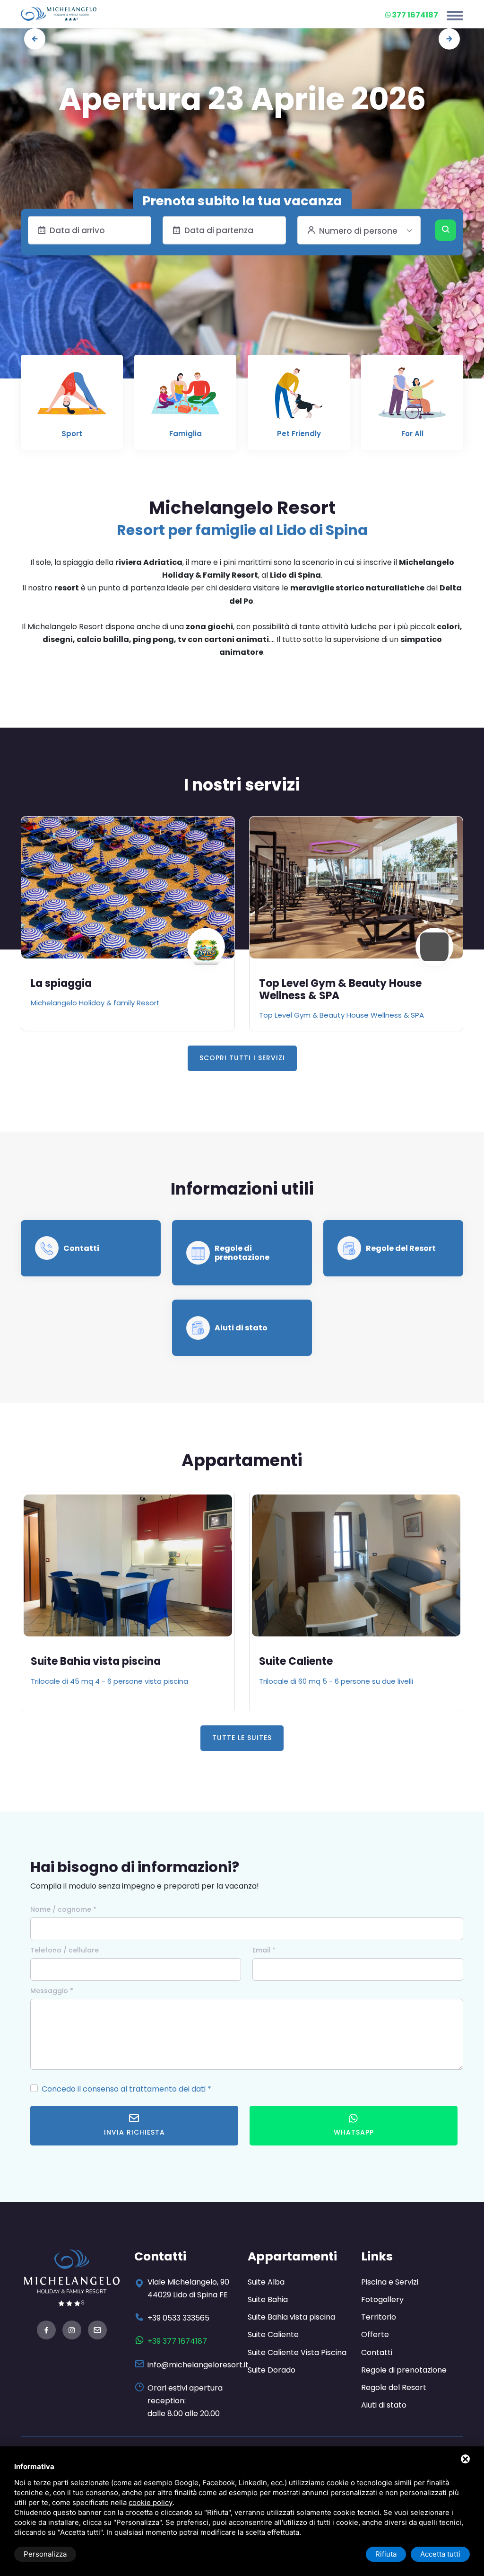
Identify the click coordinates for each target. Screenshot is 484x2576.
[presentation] (35, 39)
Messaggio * (52, 1991)
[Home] (59, 13)
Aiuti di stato (241, 1328)
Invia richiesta (134, 2132)
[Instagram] (72, 2331)
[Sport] (72, 398)
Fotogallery (382, 2299)
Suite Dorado (272, 2370)
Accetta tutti (440, 2554)
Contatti (81, 1248)
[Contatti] (47, 1248)
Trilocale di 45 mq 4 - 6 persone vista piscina (109, 1681)
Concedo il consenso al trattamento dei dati (124, 2089)
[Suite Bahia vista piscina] (128, 1565)
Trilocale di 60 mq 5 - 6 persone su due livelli (336, 1681)
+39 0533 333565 (178, 2318)
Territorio (379, 2317)
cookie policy (151, 2502)
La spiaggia (61, 983)
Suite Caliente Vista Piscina (297, 2352)
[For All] (412, 398)
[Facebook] (46, 2331)
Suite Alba (266, 2282)
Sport (72, 434)
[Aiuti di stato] (198, 1328)
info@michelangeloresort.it (198, 2365)
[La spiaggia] (128, 888)
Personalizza (45, 2554)
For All (412, 434)
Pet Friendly (299, 434)
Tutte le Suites (242, 1738)
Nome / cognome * (63, 1909)
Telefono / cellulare (65, 1950)
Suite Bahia (268, 2299)
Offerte (375, 2334)
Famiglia (186, 434)
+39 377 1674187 (177, 2341)
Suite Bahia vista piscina (96, 1661)
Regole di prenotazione (242, 1253)
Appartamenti (292, 2256)
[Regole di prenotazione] (198, 1253)
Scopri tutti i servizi (242, 1058)
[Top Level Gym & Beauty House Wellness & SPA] (356, 888)
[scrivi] (97, 2331)
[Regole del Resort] (349, 1248)
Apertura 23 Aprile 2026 (242, 99)
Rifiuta (386, 2554)
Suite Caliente (296, 1661)
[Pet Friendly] (299, 398)
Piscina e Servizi (390, 2282)
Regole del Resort (401, 1248)
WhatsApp (354, 2132)
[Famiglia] (185, 398)
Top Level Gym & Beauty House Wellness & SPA (340, 989)
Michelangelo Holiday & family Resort (95, 1003)
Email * (264, 1950)
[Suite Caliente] (356, 1565)
